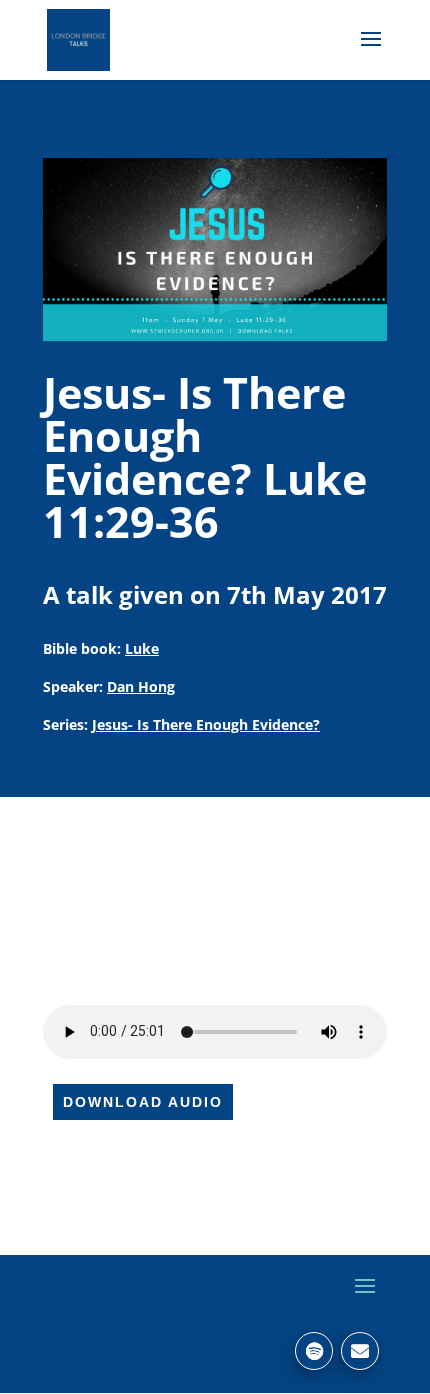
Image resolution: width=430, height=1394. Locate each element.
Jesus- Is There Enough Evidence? (206, 724)
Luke (142, 648)
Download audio (143, 1102)
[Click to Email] (360, 1351)
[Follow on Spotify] (314, 1351)
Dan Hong (141, 686)
